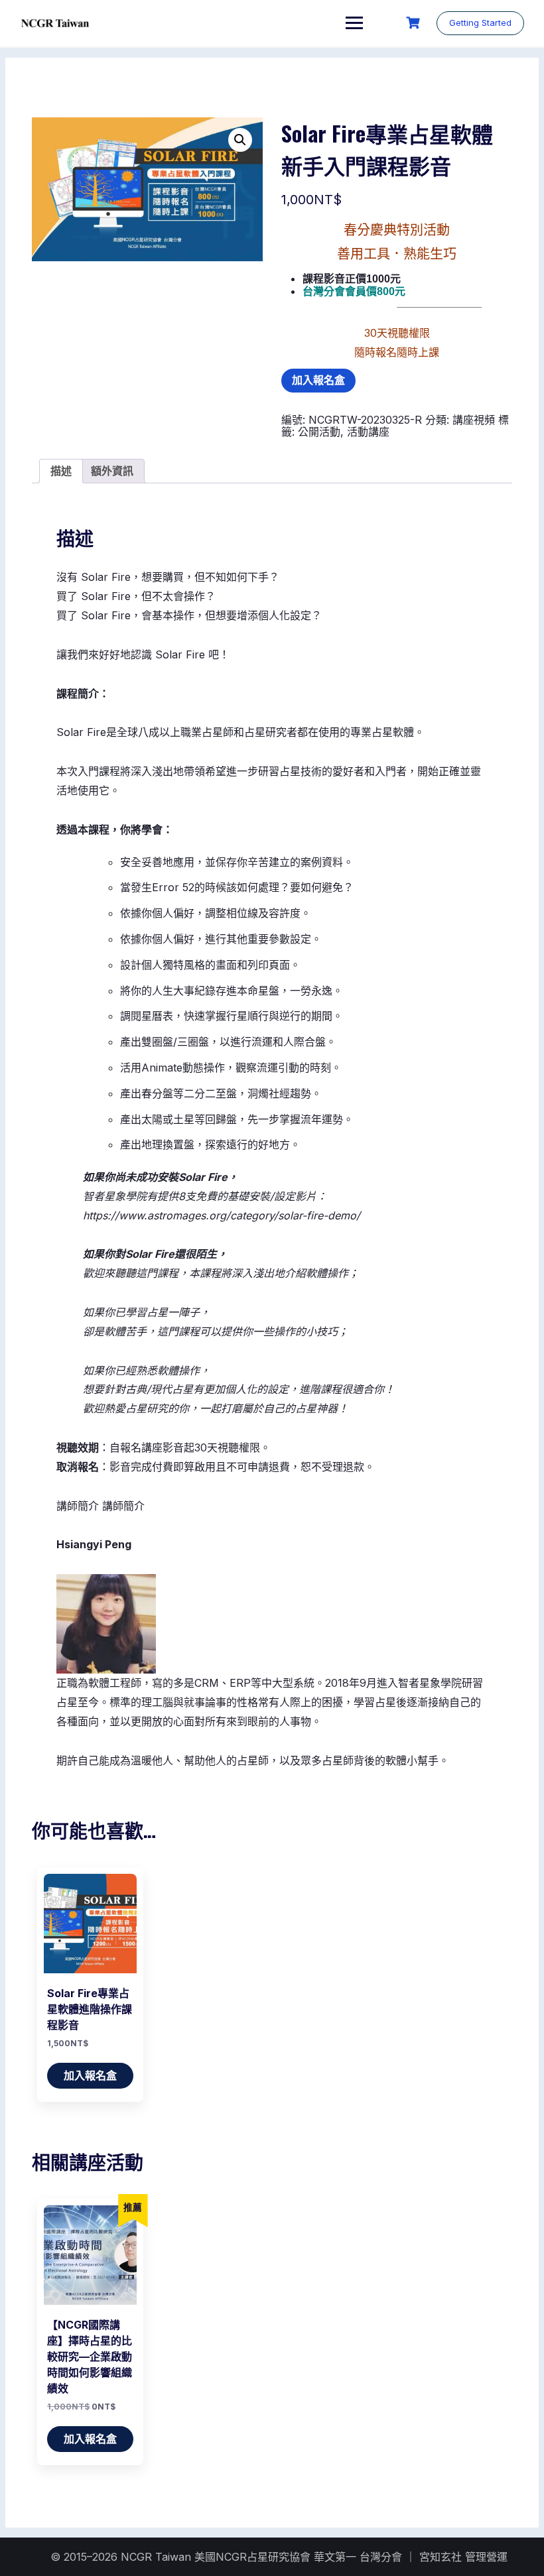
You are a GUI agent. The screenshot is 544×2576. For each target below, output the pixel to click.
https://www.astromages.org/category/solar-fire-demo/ (222, 1215)
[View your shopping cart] (415, 23)
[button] (240, 140)
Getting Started (480, 23)
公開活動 (319, 432)
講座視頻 (474, 420)
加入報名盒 (318, 380)
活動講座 (368, 432)
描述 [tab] (61, 471)
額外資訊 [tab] (112, 471)
